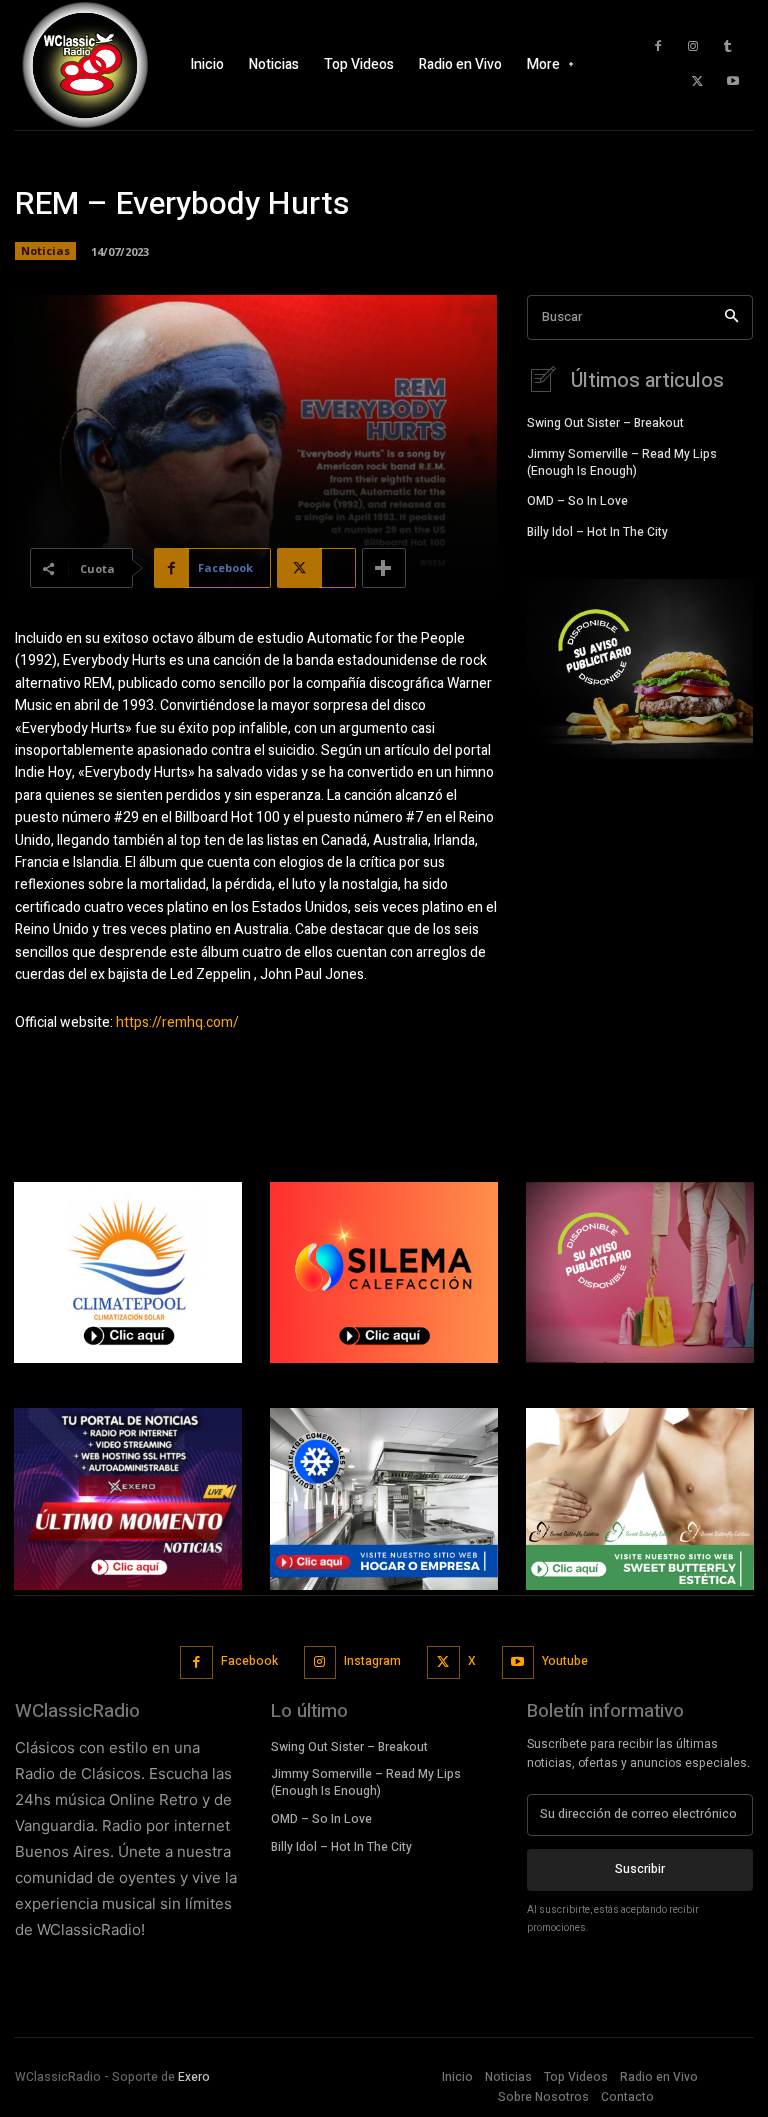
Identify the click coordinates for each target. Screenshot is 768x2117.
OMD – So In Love (577, 501)
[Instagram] (693, 47)
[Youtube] (733, 82)
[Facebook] (658, 47)
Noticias (45, 250)
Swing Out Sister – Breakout (605, 423)
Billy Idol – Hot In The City (597, 532)
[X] (698, 82)
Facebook (249, 1661)
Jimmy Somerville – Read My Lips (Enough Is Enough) (622, 462)
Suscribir (640, 1869)
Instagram (372, 1661)
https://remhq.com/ (177, 1022)
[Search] (731, 317)
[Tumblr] (728, 47)
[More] (384, 568)
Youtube (565, 1661)
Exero (194, 2077)
